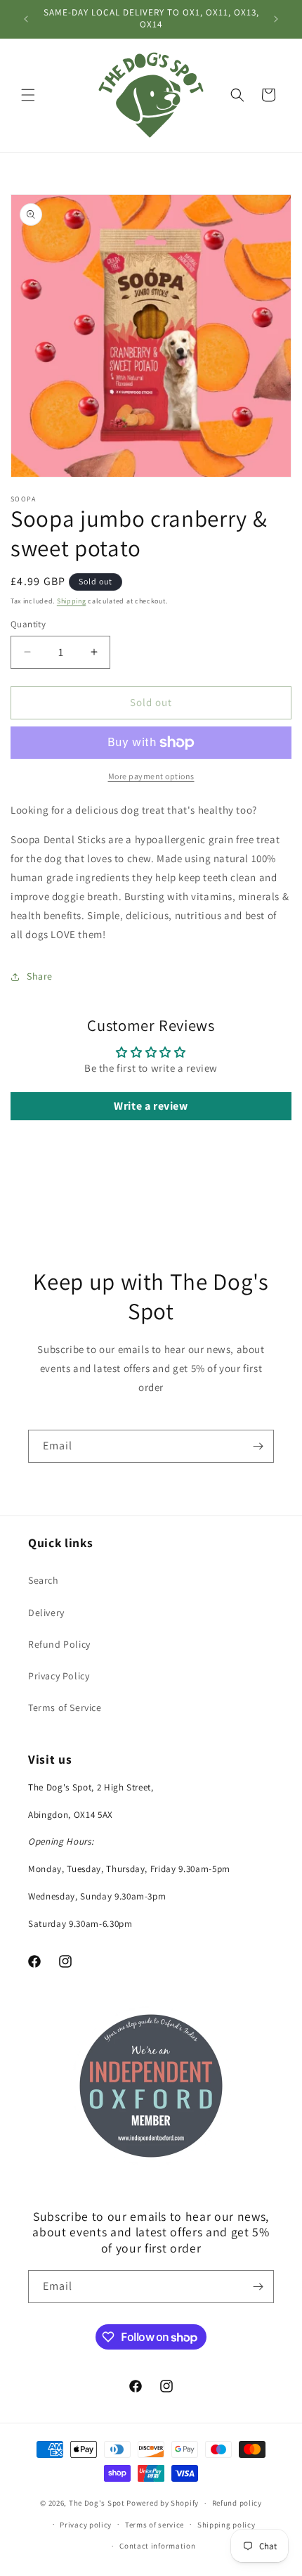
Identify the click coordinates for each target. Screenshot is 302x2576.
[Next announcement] (276, 19)
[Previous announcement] (26, 19)
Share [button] (40, 976)
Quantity (28, 624)
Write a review (151, 1106)
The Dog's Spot (97, 2503)
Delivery (46, 1613)
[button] (28, 95)
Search (44, 1580)
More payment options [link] (151, 776)
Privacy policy (86, 2525)
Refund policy (237, 2503)
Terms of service (155, 2525)
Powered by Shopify (163, 2503)
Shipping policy (226, 2525)
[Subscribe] (258, 1446)
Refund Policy (59, 1644)
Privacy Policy (59, 1676)
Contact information (157, 2546)
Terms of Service (65, 1707)
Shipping (72, 601)
